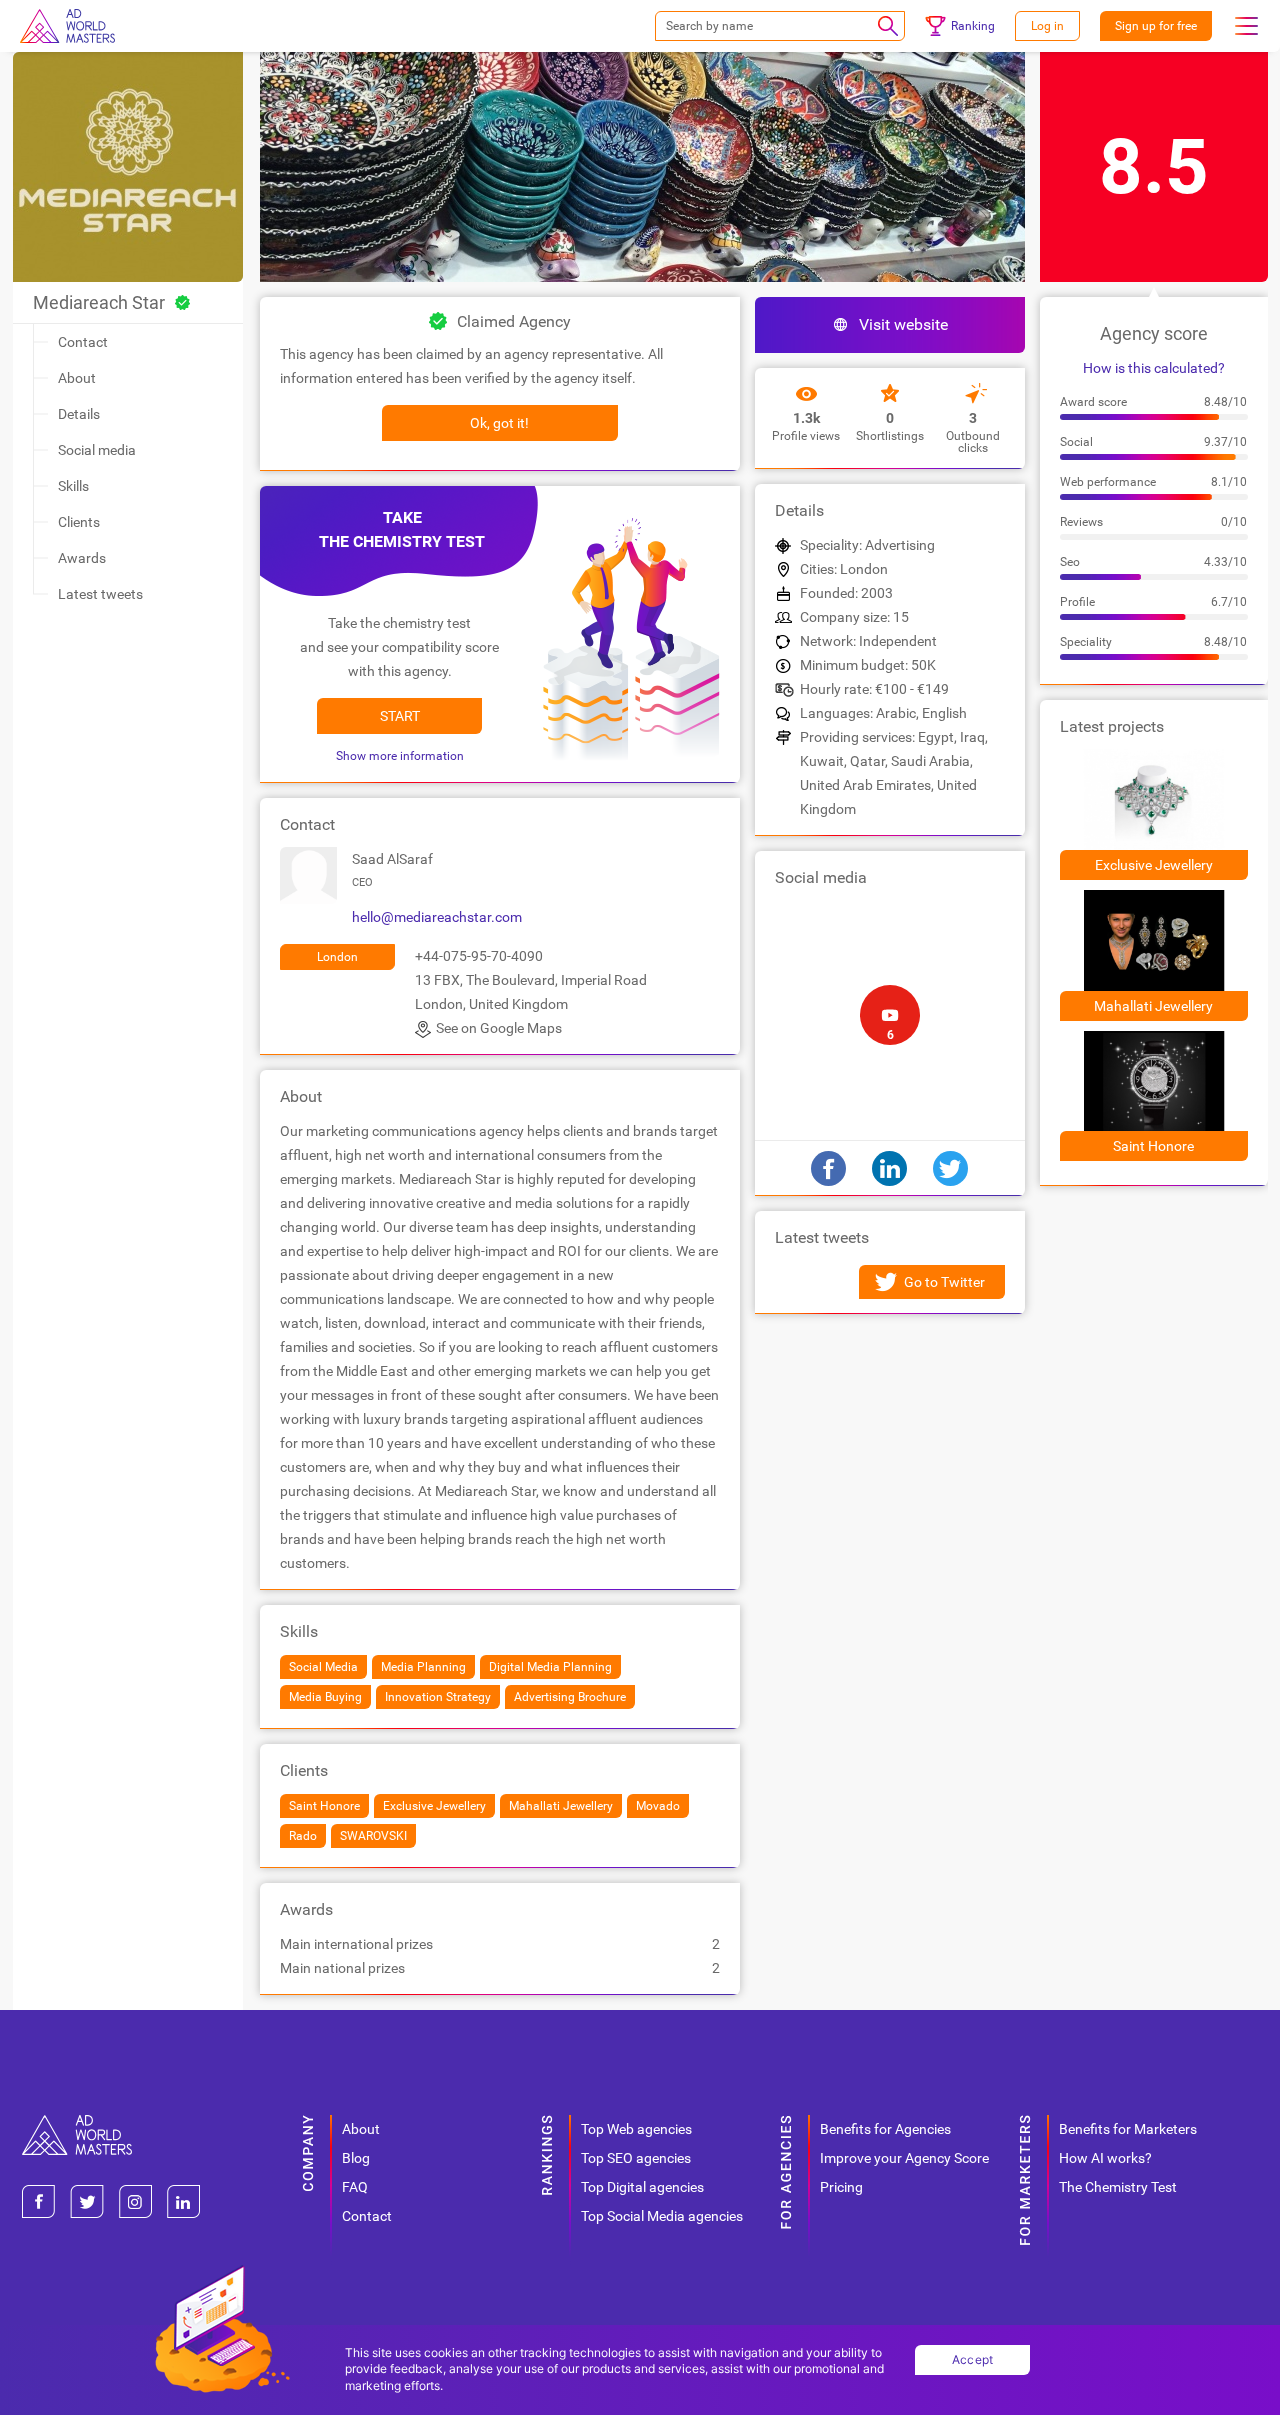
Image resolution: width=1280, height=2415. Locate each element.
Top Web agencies (636, 2129)
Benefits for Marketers (1128, 2129)
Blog (356, 2158)
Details (79, 414)
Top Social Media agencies (662, 2216)
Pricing (841, 2187)
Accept (973, 2359)
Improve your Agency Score (904, 2158)
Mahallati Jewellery (1153, 1006)
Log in (1047, 26)
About (77, 378)
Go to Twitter (944, 1282)
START (400, 716)
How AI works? (1105, 2158)
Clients (79, 522)
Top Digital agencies (642, 2187)
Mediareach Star (99, 302)
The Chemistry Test (1118, 2187)
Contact (83, 342)
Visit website (903, 324)
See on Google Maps (499, 1028)
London (337, 957)
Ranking (973, 26)
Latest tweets (100, 594)
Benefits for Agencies (885, 2129)
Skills (73, 486)
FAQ (355, 2187)
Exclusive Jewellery (1154, 865)
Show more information (400, 756)
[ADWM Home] (77, 2122)
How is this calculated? (1154, 368)
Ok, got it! (499, 423)
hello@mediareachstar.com (437, 917)
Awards (82, 558)
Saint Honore (1153, 1146)
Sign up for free (1156, 26)
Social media (97, 450)
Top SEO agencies (636, 2158)
